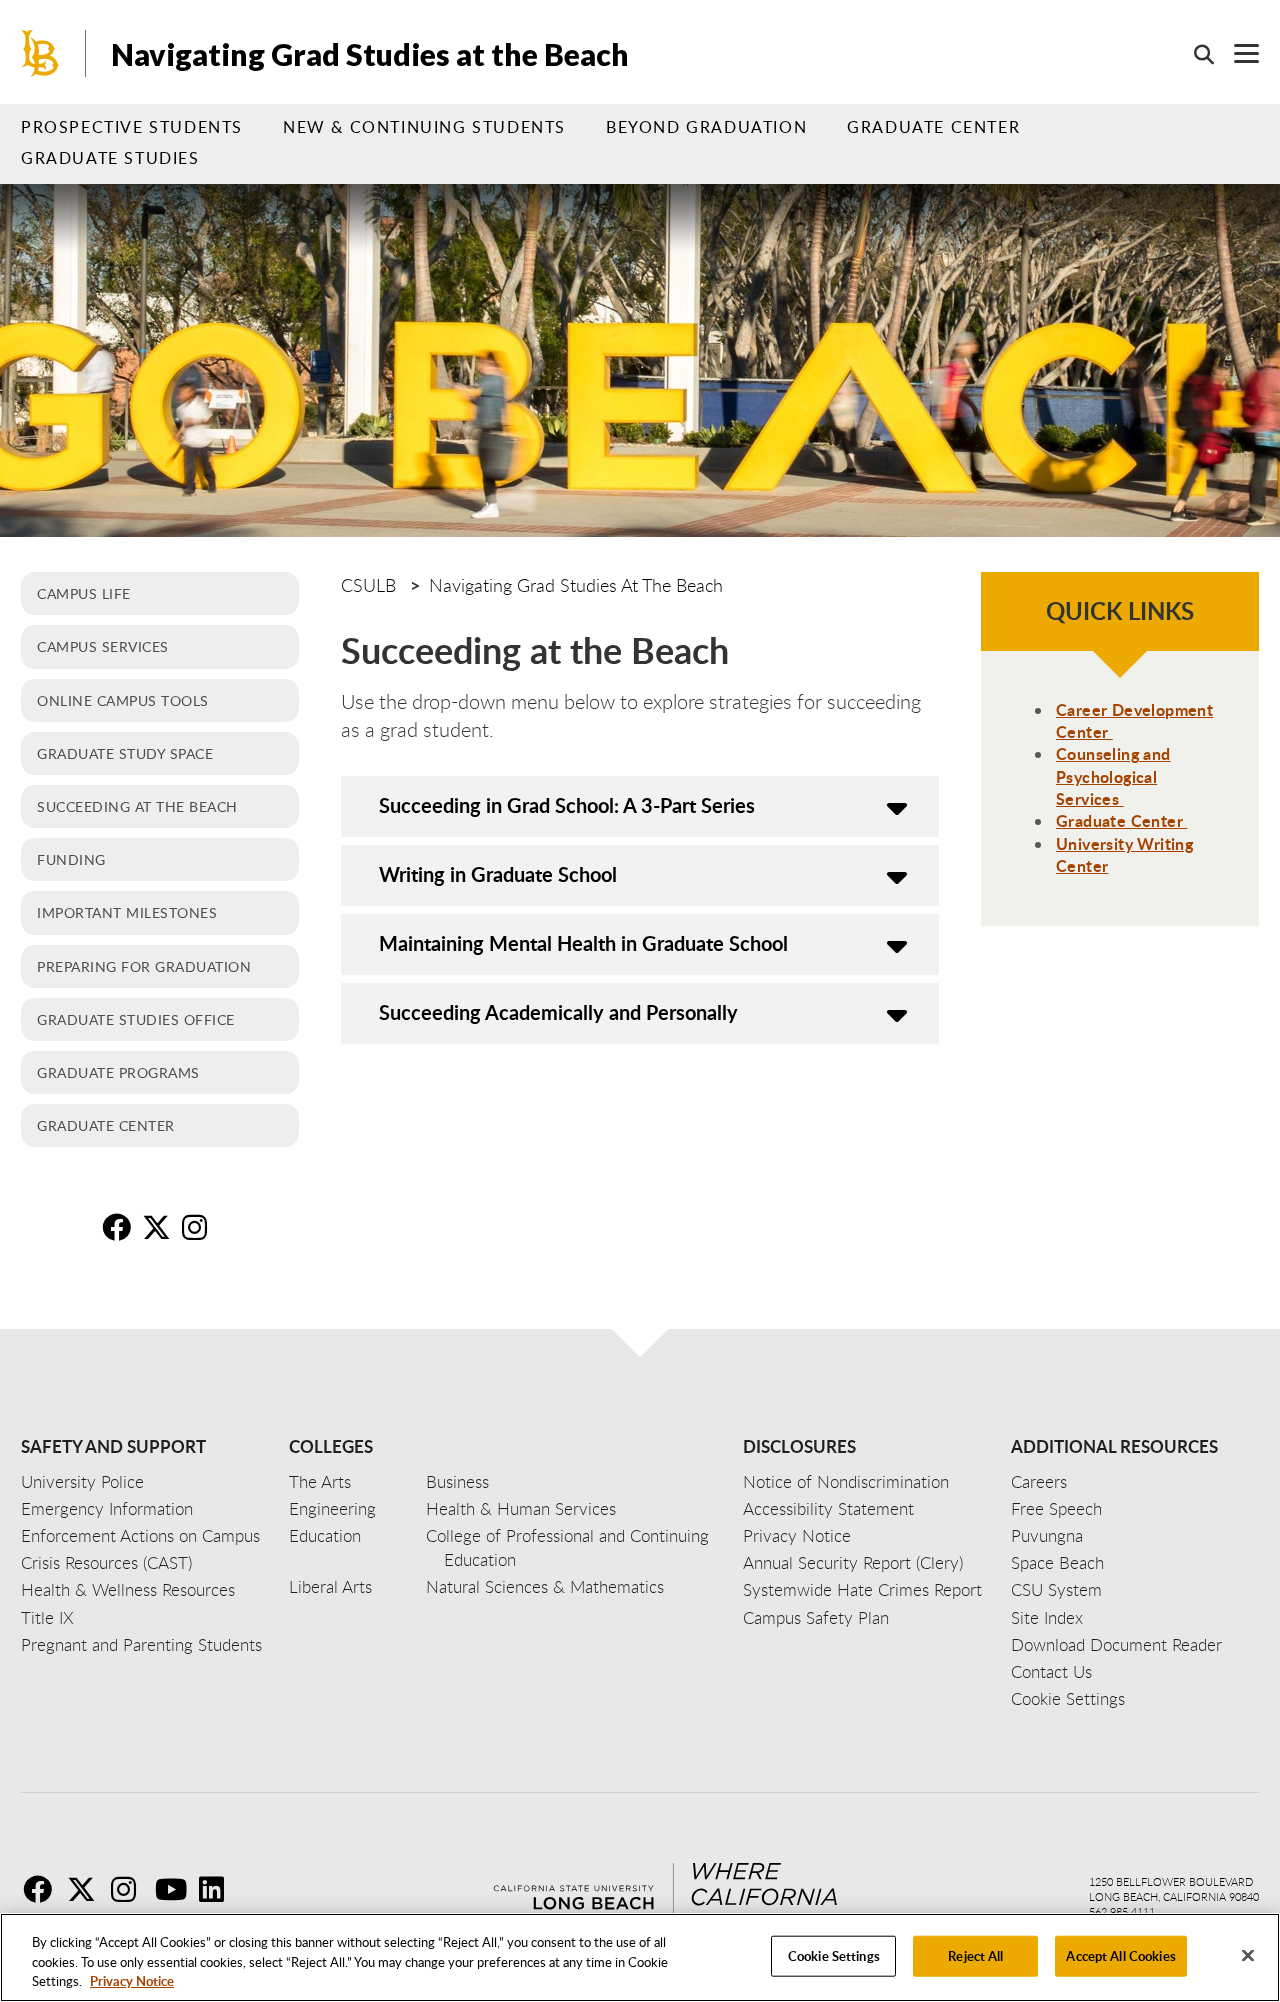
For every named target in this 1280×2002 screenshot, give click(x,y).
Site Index (1047, 1617)
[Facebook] (43, 1889)
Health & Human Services (521, 1508)
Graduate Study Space (125, 753)
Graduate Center (933, 127)
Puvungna (1047, 1535)
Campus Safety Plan (816, 1617)
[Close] (1248, 1955)
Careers (1039, 1481)
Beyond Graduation (706, 127)
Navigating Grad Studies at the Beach (370, 54)
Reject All (975, 1955)
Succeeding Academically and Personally (558, 1012)
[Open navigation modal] (1236, 53)
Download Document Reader (1116, 1644)
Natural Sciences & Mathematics (545, 1586)
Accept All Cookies (1120, 1955)
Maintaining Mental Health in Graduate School (583, 943)
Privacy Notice (132, 1981)
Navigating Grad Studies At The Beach (576, 585)
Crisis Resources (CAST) (106, 1562)
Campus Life (84, 593)
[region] (640, 1957)
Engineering (332, 1508)
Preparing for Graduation (144, 966)
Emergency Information (107, 1508)
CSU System (1056, 1589)
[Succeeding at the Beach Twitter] (160, 1227)
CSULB (368, 585)
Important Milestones (127, 912)
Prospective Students (132, 127)
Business (457, 1481)
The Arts (320, 1481)
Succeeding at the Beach (137, 806)
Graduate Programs (118, 1072)
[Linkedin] (219, 1889)
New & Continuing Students (424, 127)
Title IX (47, 1617)
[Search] (1194, 54)
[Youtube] (175, 1889)
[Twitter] (87, 1889)
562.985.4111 (1122, 1911)
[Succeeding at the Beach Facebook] (120, 1227)
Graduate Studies (110, 158)
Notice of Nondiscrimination (846, 1481)
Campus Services (103, 646)
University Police (82, 1481)
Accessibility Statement (828, 1508)
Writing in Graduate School (498, 874)
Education (325, 1535)
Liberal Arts (330, 1586)
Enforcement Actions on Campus (140, 1535)
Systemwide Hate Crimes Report (862, 1589)
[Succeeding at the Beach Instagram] (200, 1227)
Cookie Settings (834, 1955)
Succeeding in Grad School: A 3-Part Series (567, 805)
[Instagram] (131, 1889)
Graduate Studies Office (136, 1019)
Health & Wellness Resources (128, 1589)
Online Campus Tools (123, 700)
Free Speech (1056, 1508)
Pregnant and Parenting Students (141, 1644)
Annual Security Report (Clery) (853, 1562)
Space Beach (1057, 1562)
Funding (71, 859)
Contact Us (1051, 1671)
